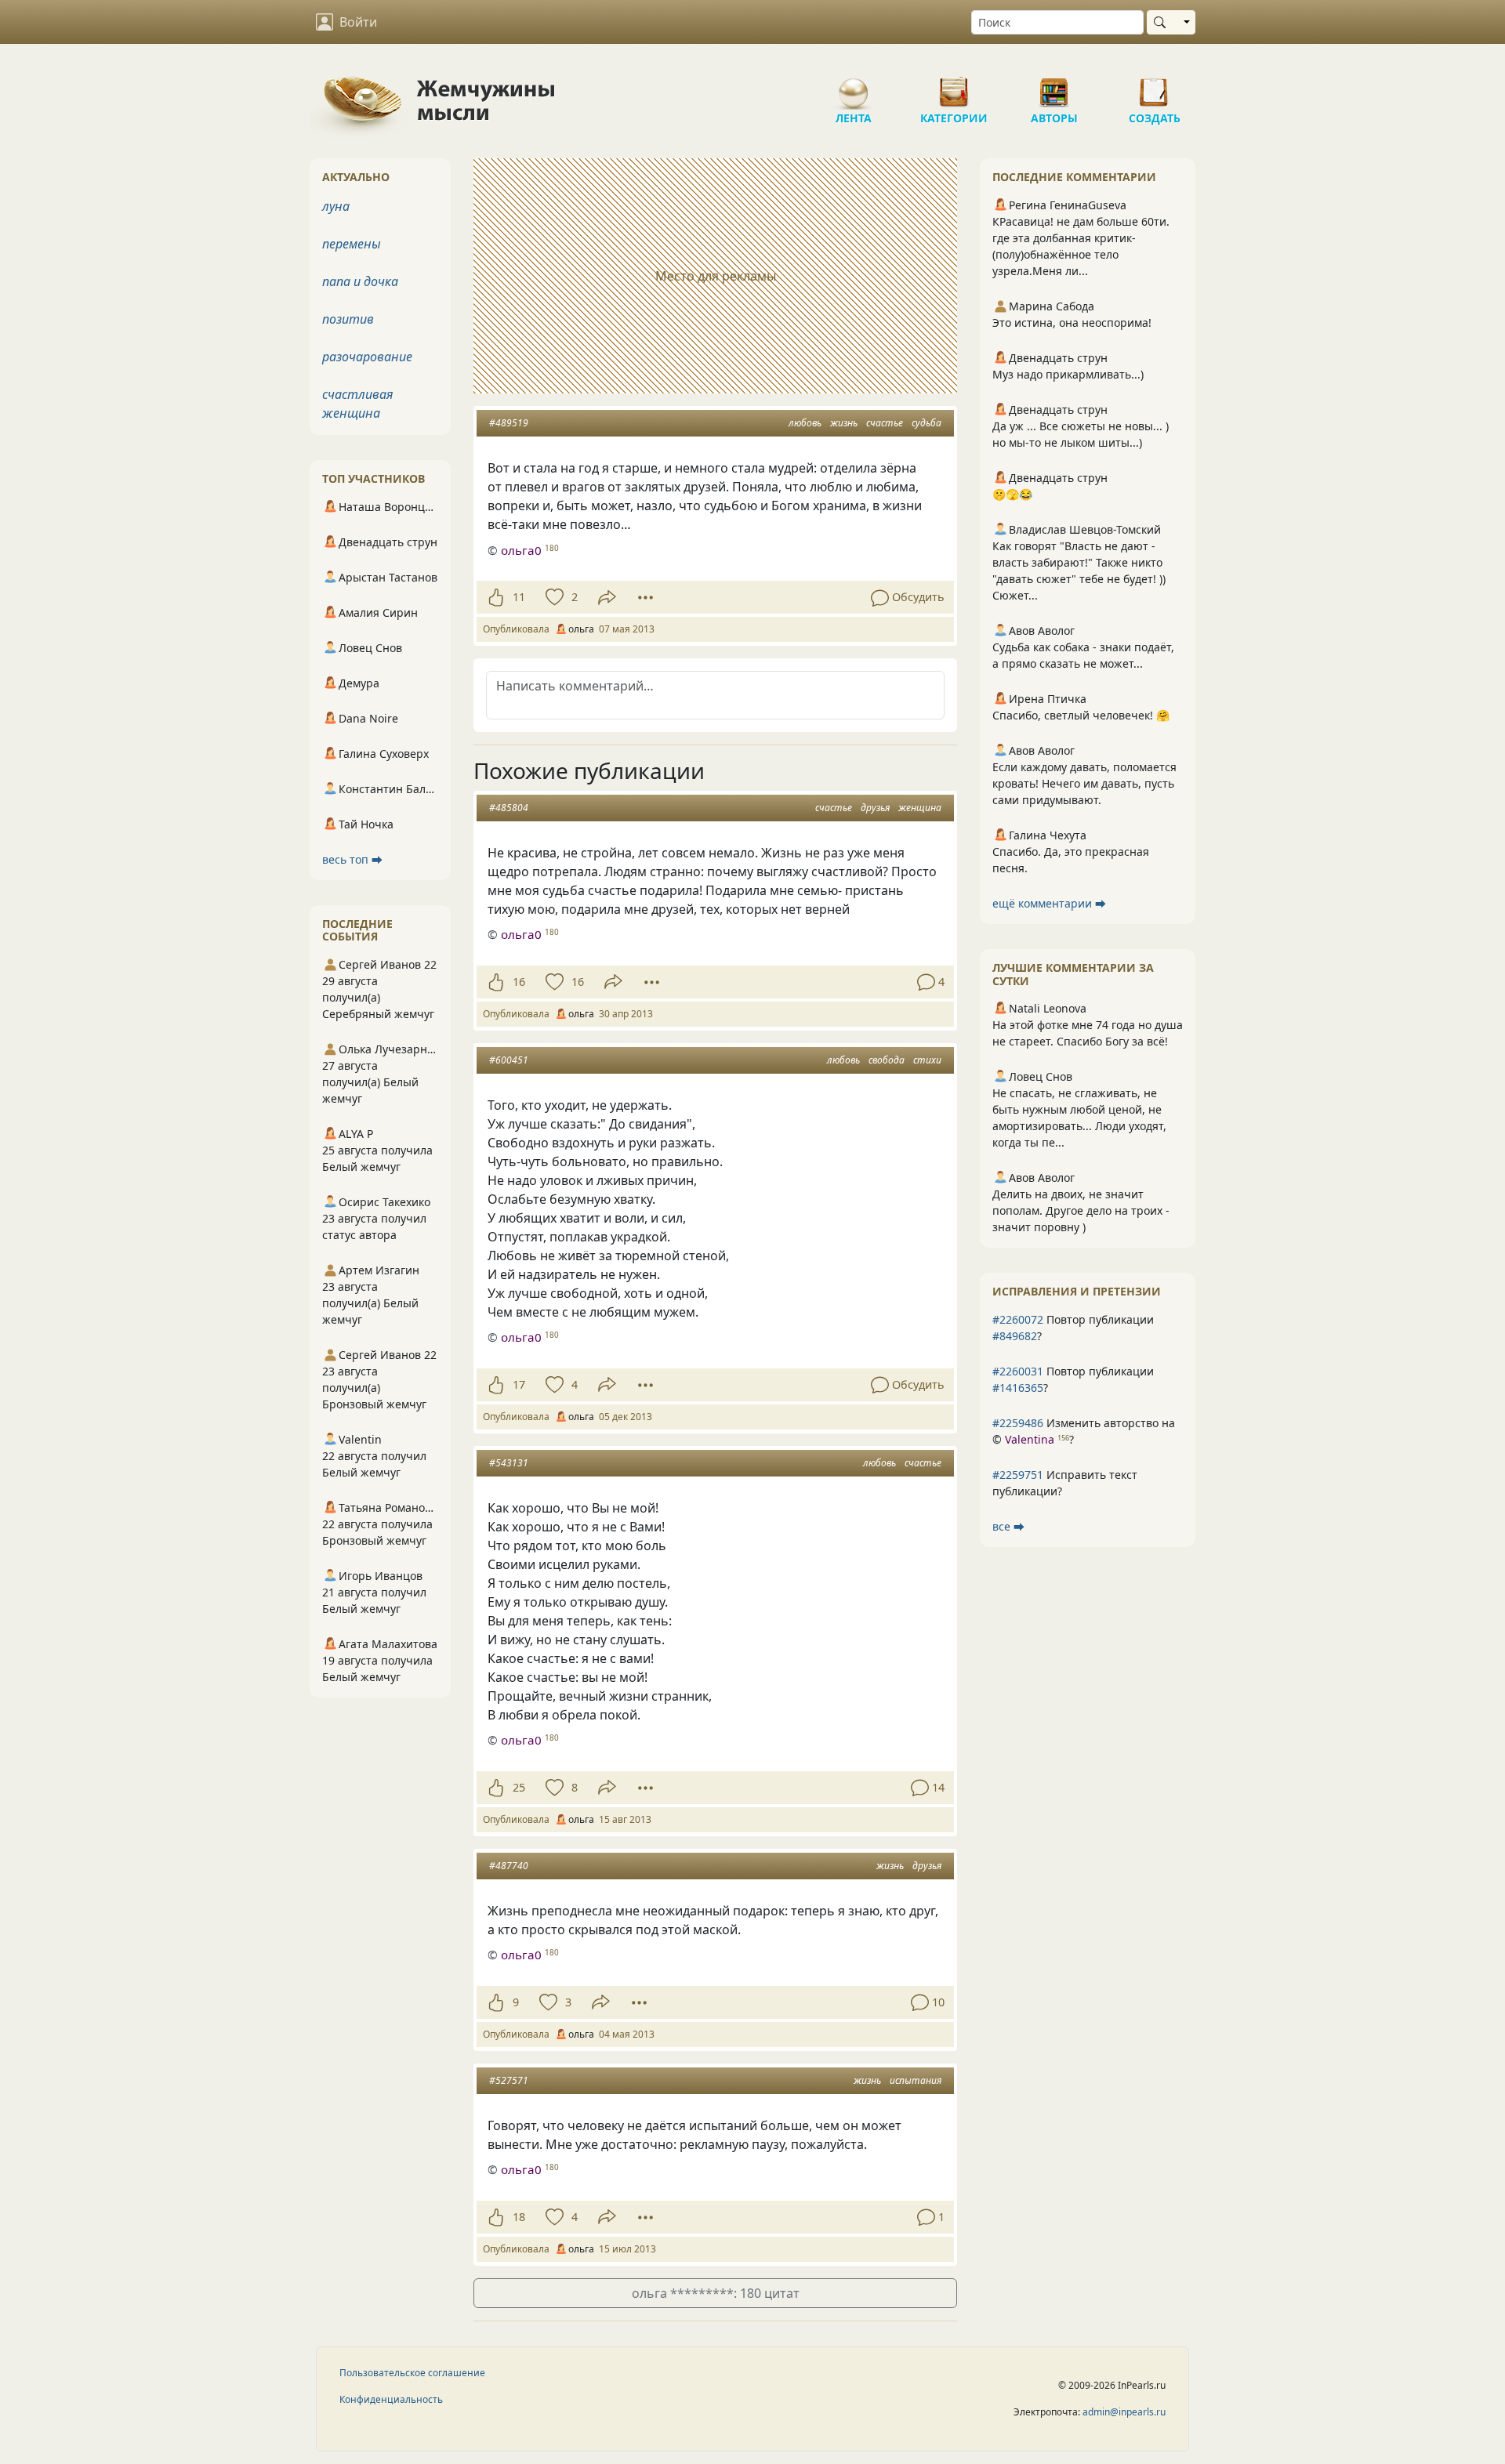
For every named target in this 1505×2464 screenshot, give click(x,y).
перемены (352, 244)
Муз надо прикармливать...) (1068, 374)
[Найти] (1163, 22)
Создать (1155, 86)
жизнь (844, 423)
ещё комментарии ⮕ (1049, 903)
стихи (927, 1060)
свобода (887, 1060)
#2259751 (1018, 1475)
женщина (920, 808)
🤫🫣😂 (1012, 494)
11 (519, 597)
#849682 (1015, 1336)
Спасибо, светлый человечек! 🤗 (1081, 715)
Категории (954, 86)
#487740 (509, 1866)
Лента (854, 86)
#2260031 (1018, 1371)
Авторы (1054, 86)
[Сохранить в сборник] (553, 597)
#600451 (509, 1060)
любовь (805, 423)
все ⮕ (1008, 1526)
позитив (348, 319)
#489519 (509, 423)
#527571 (509, 2080)
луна (336, 206)
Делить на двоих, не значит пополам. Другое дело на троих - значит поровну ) (1081, 1210)
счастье (885, 423)
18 (519, 2217)
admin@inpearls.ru (1124, 2412)
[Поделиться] (607, 598)
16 (519, 982)
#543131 (509, 1463)
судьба (927, 423)
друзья (875, 808)
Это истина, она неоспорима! (1072, 322)
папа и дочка (360, 281)
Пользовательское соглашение (412, 2373)
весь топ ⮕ (352, 859)
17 (519, 1384)
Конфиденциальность (391, 2399)
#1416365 (1018, 1388)
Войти (358, 22)
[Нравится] (496, 597)
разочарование (367, 357)
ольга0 (521, 550)
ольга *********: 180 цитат (716, 2293)
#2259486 (1018, 1423)
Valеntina (1030, 1439)
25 (519, 1787)
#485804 (509, 808)
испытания (916, 2080)
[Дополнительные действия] (646, 597)
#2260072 (1018, 1319)
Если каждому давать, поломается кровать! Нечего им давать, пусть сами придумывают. (1084, 783)
